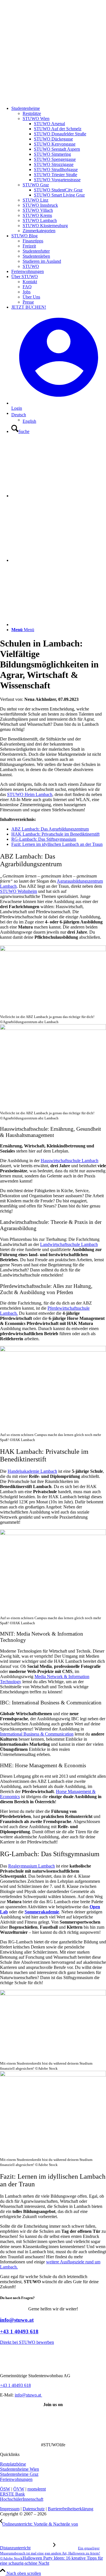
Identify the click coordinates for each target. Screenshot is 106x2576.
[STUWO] (42, 99)
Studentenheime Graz (19, 2474)
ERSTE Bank (12, 2494)
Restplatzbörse (13, 2464)
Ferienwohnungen (16, 2479)
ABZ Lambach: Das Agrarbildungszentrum (50, 829)
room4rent (37, 2489)
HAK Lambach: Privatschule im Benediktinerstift (55, 834)
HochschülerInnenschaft (22, 2499)
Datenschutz (34, 2509)
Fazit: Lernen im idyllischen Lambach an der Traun (57, 844)
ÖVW (19, 2489)
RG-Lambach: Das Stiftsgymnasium (44, 839)
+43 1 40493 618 (19, 2331)
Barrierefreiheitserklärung (71, 2509)
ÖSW (5, 2489)
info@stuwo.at (17, 2320)
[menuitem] (59, 170)
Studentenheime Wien (20, 2469)
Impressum (10, 2509)
